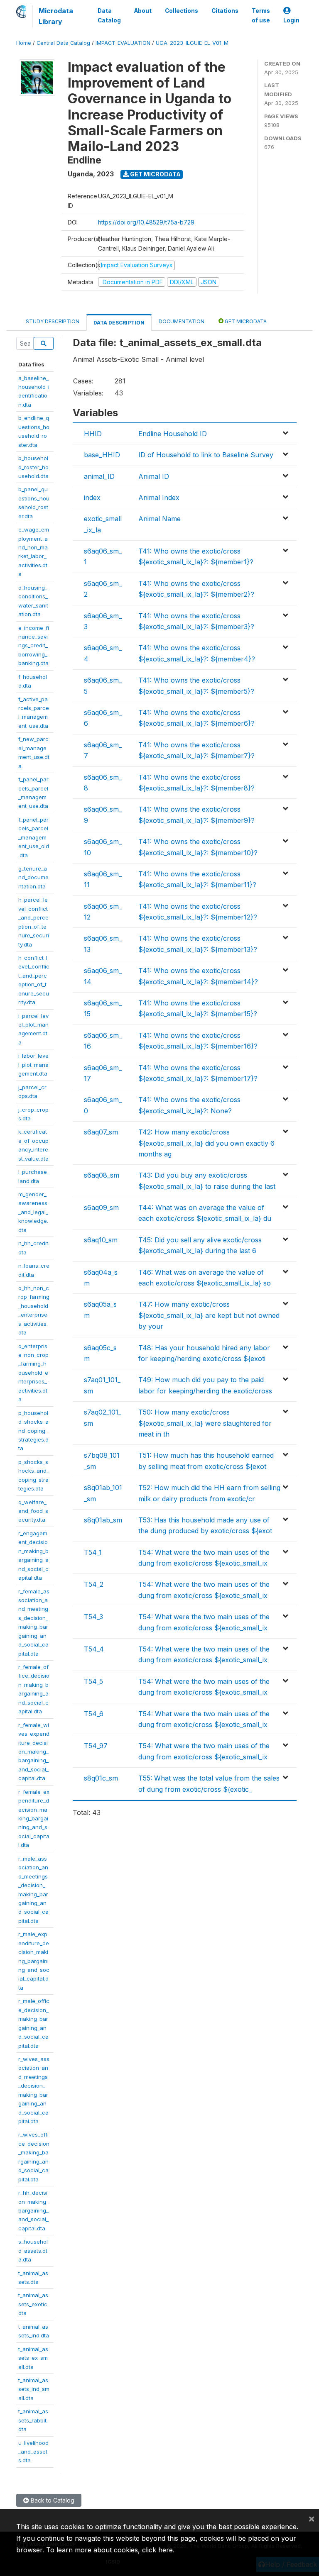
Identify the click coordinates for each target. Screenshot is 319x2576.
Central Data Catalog (63, 43)
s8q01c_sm (101, 1778)
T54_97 (96, 1746)
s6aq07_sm (101, 1132)
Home (24, 43)
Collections (182, 11)
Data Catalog (109, 15)
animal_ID (99, 476)
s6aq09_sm (101, 1207)
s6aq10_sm (101, 1240)
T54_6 (94, 1714)
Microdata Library (56, 16)
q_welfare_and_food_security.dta (33, 1511)
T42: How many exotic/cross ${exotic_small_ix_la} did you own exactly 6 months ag (206, 1143)
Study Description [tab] (53, 321)
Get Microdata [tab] (245, 321)
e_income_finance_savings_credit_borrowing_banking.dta (34, 646)
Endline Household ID (173, 434)
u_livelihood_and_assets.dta (33, 2452)
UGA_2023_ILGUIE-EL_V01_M (192, 43)
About (143, 11)
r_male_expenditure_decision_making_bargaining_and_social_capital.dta (34, 1961)
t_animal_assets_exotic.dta (33, 2304)
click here (157, 2550)
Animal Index (159, 498)
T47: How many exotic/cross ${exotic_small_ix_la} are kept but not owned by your (209, 1315)
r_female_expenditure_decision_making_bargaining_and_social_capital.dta (34, 1819)
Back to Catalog (52, 2500)
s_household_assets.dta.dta (33, 2250)
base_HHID (102, 455)
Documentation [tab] (182, 321)
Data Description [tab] (119, 323)
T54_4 (94, 1649)
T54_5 (93, 1681)
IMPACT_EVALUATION (123, 43)
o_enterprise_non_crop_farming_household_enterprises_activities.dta (33, 1373)
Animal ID (154, 476)
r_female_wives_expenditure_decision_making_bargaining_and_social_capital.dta (34, 1752)
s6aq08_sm (102, 1175)
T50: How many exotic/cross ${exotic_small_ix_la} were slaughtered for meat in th (205, 1423)
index (92, 498)
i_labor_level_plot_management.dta (33, 1065)
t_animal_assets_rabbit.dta (33, 2420)
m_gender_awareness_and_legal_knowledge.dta (33, 1212)
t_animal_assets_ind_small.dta (34, 2389)
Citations (225, 11)
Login (291, 20)
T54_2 (94, 1584)
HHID (93, 434)
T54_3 (93, 1617)
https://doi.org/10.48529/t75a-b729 (146, 222)
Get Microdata (155, 174)
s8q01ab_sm (103, 1520)
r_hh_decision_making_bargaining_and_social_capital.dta (33, 2210)
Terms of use (261, 15)
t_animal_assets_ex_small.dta (33, 2358)
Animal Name (159, 519)
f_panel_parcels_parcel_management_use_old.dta (34, 837)
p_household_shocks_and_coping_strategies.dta (33, 1431)
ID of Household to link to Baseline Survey (206, 455)
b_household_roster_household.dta (33, 467)
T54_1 (93, 1552)
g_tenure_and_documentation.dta (33, 877)
